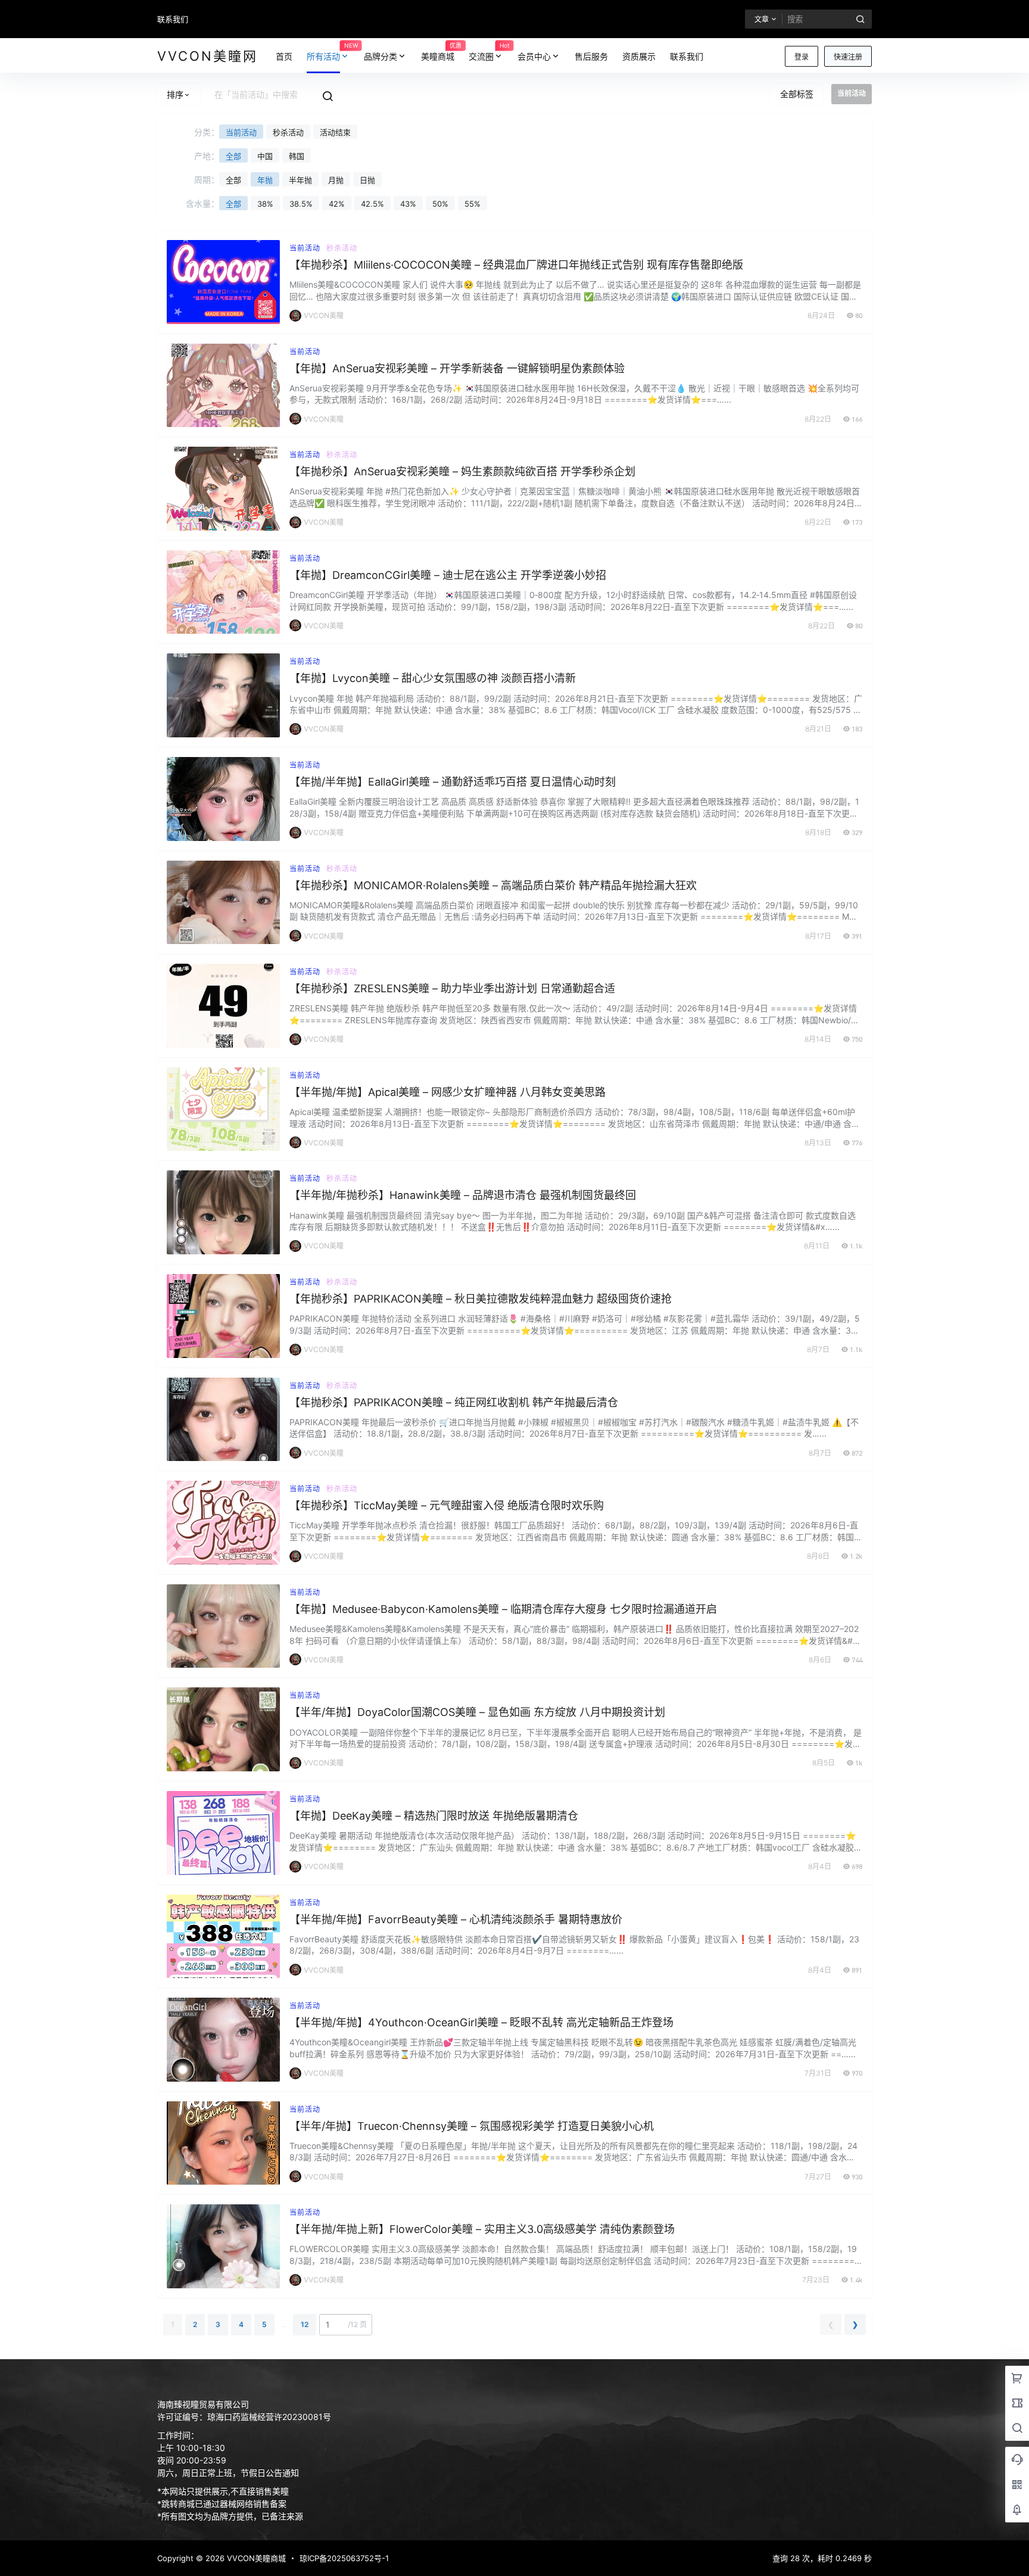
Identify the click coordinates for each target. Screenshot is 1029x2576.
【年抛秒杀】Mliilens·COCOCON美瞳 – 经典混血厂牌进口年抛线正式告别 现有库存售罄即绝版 (516, 265)
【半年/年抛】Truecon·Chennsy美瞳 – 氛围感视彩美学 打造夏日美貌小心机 (472, 2126)
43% (408, 204)
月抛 (336, 180)
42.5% (372, 204)
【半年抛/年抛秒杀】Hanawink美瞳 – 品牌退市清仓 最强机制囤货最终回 (463, 1195)
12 (305, 2324)
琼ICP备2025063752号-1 (344, 2558)
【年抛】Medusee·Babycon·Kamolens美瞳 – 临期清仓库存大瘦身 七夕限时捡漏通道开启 (503, 1609)
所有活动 (332, 51)
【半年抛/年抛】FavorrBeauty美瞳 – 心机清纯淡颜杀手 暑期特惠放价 (456, 1919)
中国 (265, 156)
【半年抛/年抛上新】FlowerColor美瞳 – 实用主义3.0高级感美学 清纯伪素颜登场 (482, 2229)
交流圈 (489, 51)
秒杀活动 (288, 132)
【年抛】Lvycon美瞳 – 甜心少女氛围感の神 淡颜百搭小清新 (433, 678)
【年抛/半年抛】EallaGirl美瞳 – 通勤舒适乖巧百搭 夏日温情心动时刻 (453, 782)
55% (473, 204)
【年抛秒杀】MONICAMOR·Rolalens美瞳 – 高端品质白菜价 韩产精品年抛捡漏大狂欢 (493, 885)
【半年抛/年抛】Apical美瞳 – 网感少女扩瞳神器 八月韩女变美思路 (448, 1092)
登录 (802, 57)
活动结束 (335, 132)
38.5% (301, 204)
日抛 (367, 180)
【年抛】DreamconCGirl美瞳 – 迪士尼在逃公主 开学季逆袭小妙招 (448, 575)
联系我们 (173, 19)
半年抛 (300, 180)
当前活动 (241, 132)
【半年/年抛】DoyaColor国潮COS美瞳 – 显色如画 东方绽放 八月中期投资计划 (477, 1712)
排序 (175, 94)
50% (440, 204)
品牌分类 (381, 56)
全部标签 (797, 94)
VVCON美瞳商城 (255, 2558)
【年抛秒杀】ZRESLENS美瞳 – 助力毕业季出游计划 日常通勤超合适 (452, 988)
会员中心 (534, 56)
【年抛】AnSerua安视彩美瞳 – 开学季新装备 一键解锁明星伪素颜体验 (457, 368)
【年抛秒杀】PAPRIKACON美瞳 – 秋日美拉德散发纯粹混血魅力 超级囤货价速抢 (481, 1299)
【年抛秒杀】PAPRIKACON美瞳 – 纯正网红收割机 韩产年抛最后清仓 (454, 1402)
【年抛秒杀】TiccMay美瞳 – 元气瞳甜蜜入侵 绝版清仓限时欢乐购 (447, 1505)
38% (265, 204)
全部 (233, 156)
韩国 (297, 156)
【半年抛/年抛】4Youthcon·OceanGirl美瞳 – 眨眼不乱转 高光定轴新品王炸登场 (481, 2022)
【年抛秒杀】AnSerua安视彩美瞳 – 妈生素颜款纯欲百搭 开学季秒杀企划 (462, 471)
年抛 (265, 180)
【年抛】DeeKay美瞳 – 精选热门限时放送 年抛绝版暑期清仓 (434, 1816)
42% (337, 204)
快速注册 (848, 57)
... (284, 2324)
